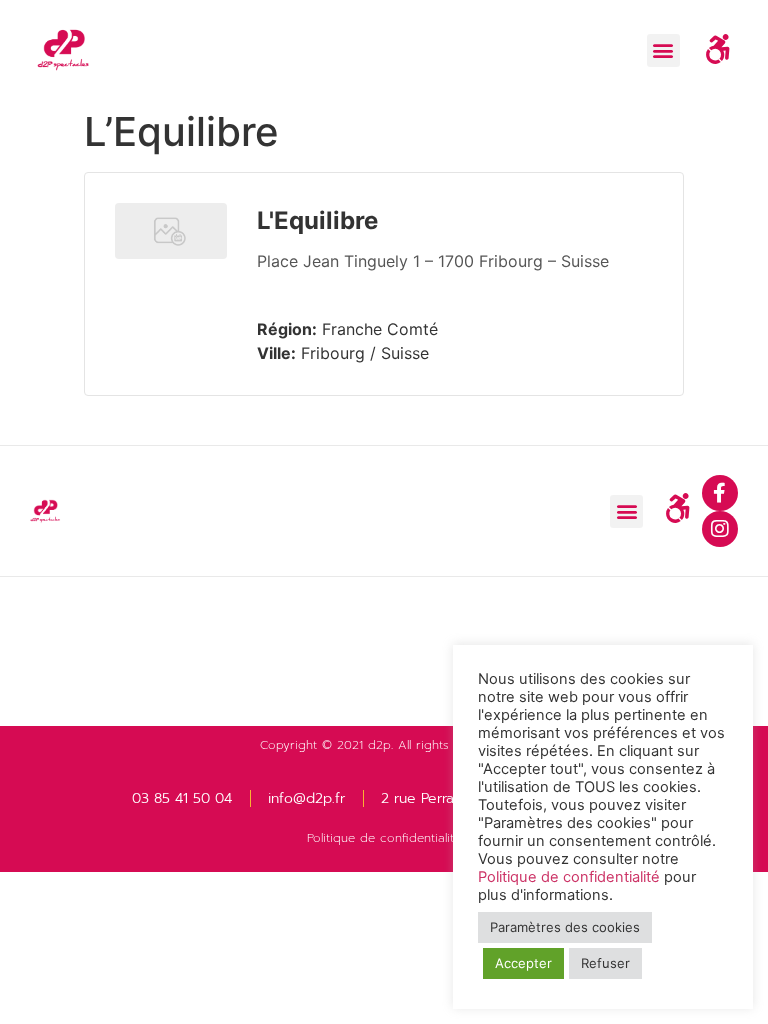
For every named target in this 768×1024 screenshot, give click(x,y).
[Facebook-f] (720, 493)
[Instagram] (720, 529)
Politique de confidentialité (384, 838)
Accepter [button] (523, 963)
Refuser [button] (605, 963)
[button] (663, 50)
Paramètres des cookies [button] (565, 927)
